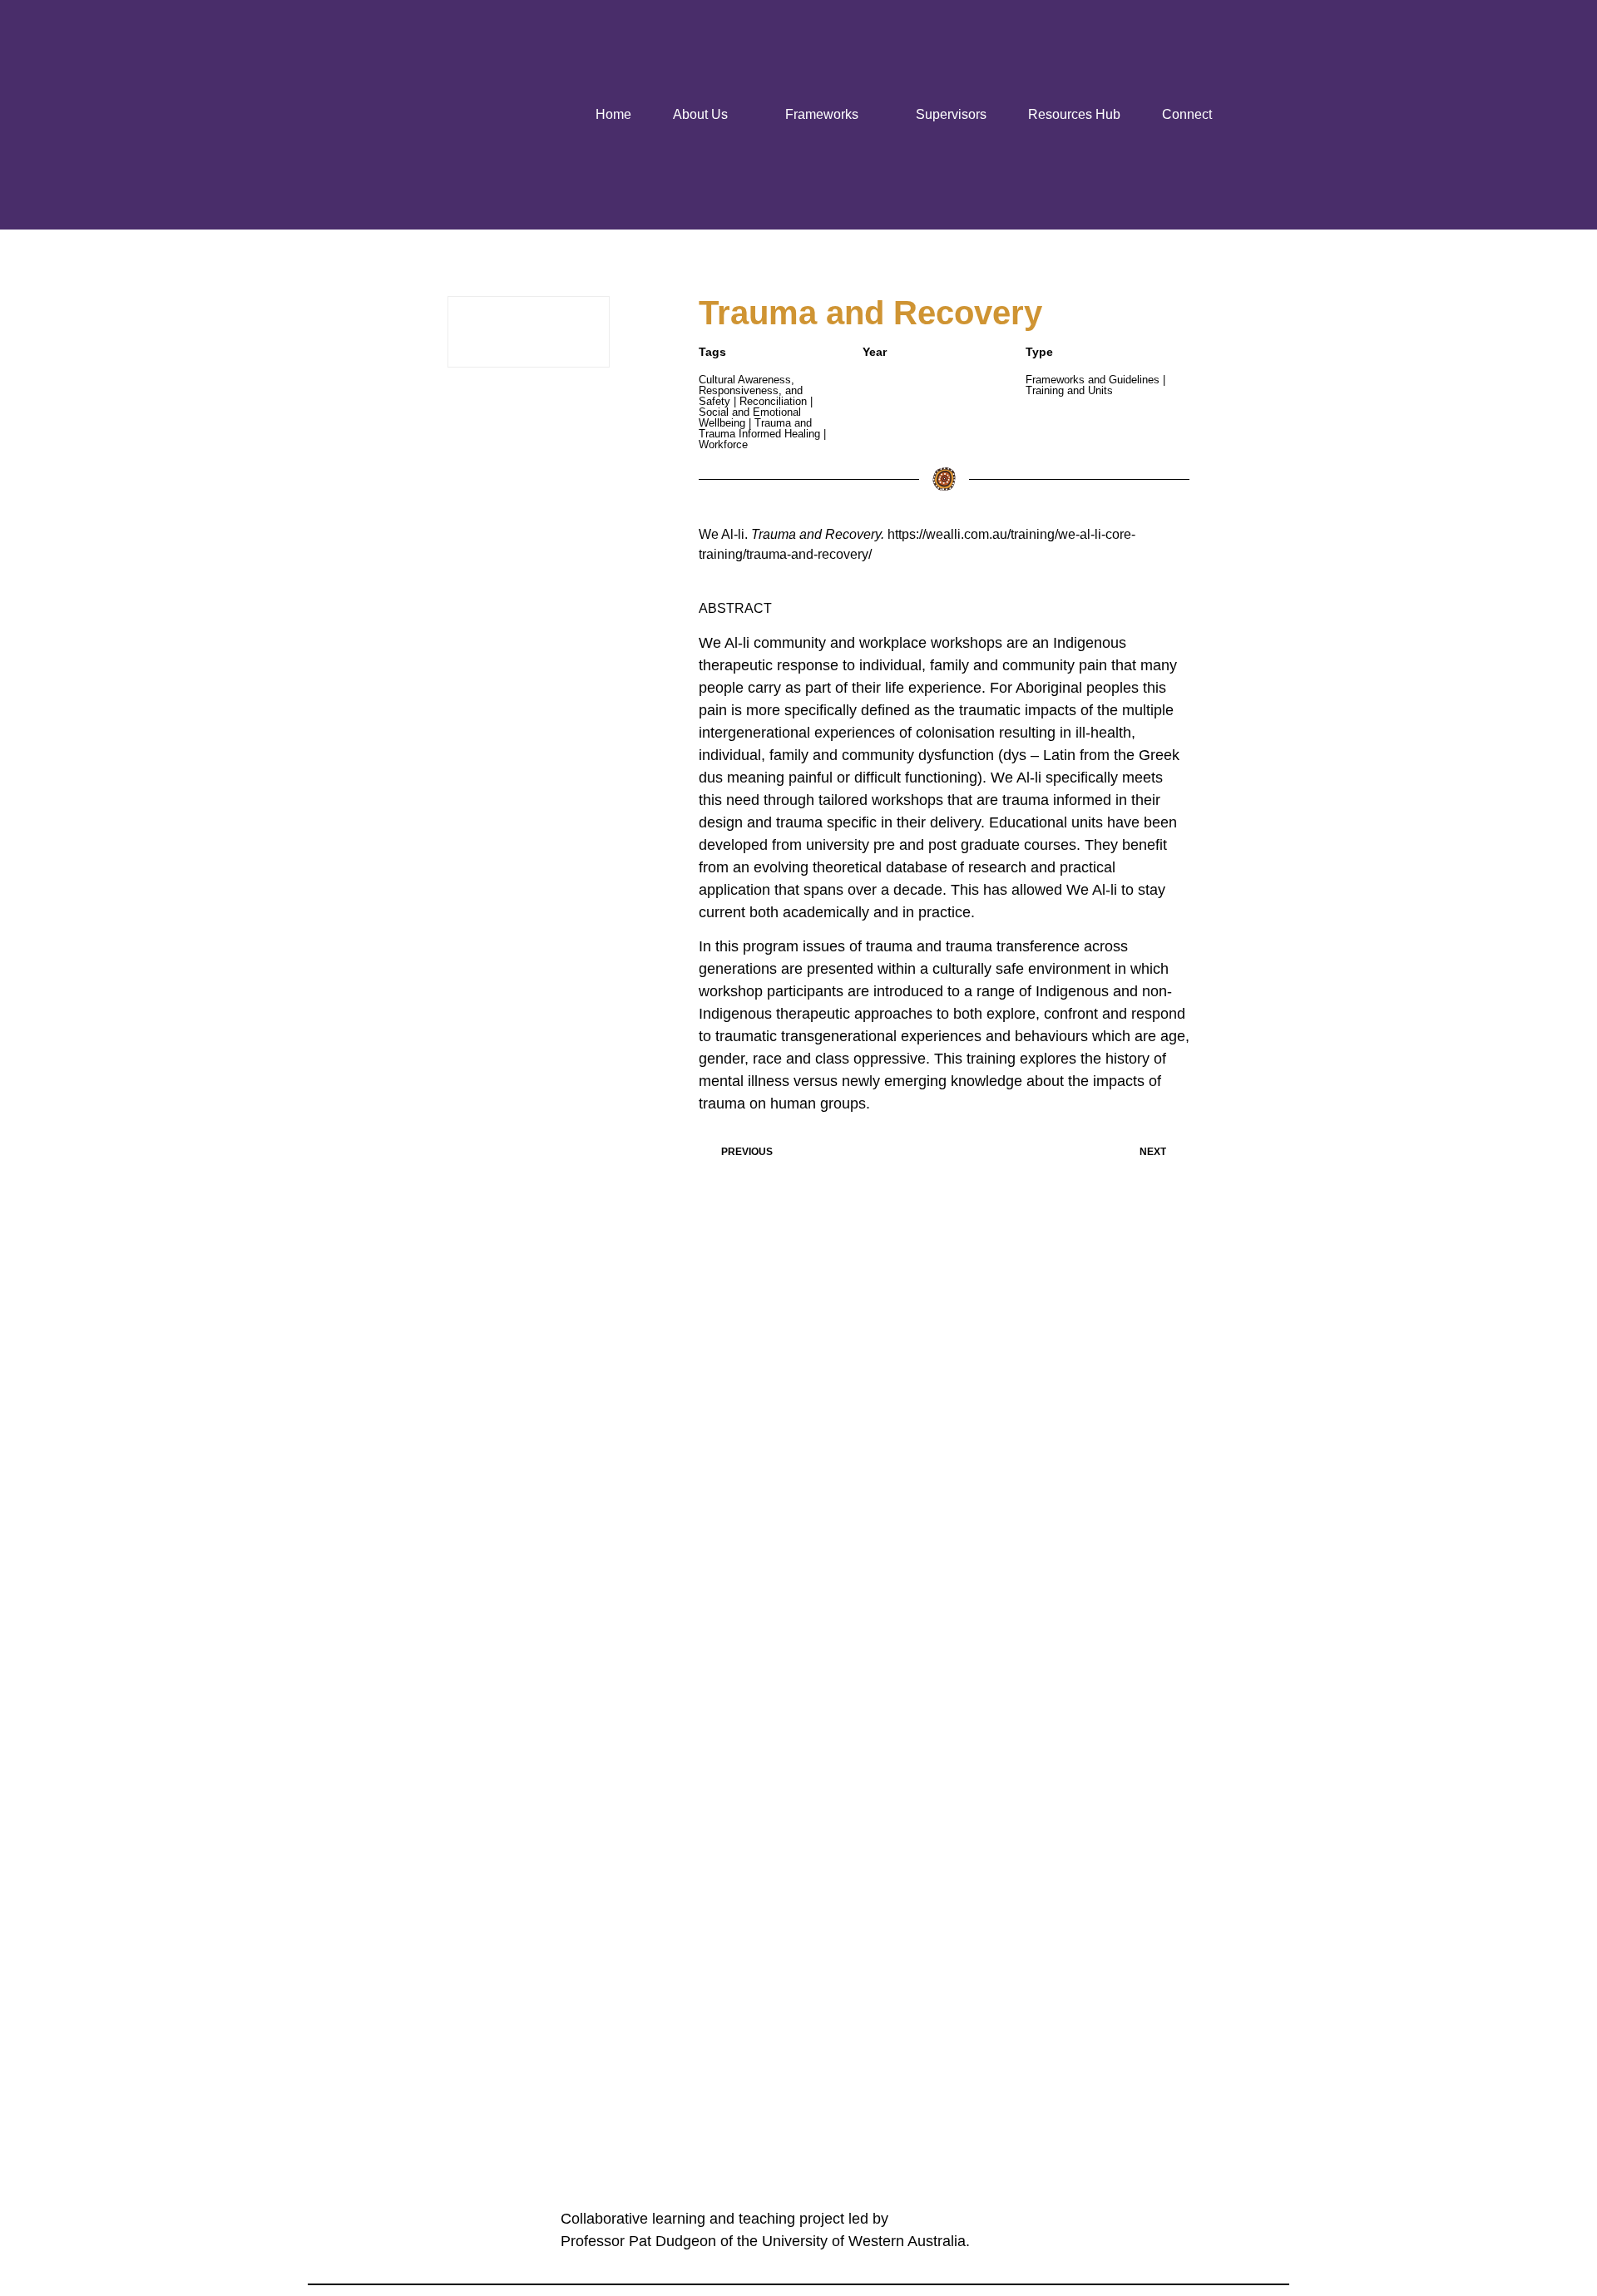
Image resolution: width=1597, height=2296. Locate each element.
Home (613, 114)
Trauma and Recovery (870, 313)
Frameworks (822, 114)
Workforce (723, 444)
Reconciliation (773, 401)
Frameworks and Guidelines (1093, 380)
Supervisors (951, 114)
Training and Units (1069, 390)
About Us (700, 114)
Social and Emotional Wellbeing (750, 417)
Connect (1187, 114)
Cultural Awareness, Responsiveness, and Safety (751, 390)
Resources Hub (1074, 114)
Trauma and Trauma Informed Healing (759, 428)
